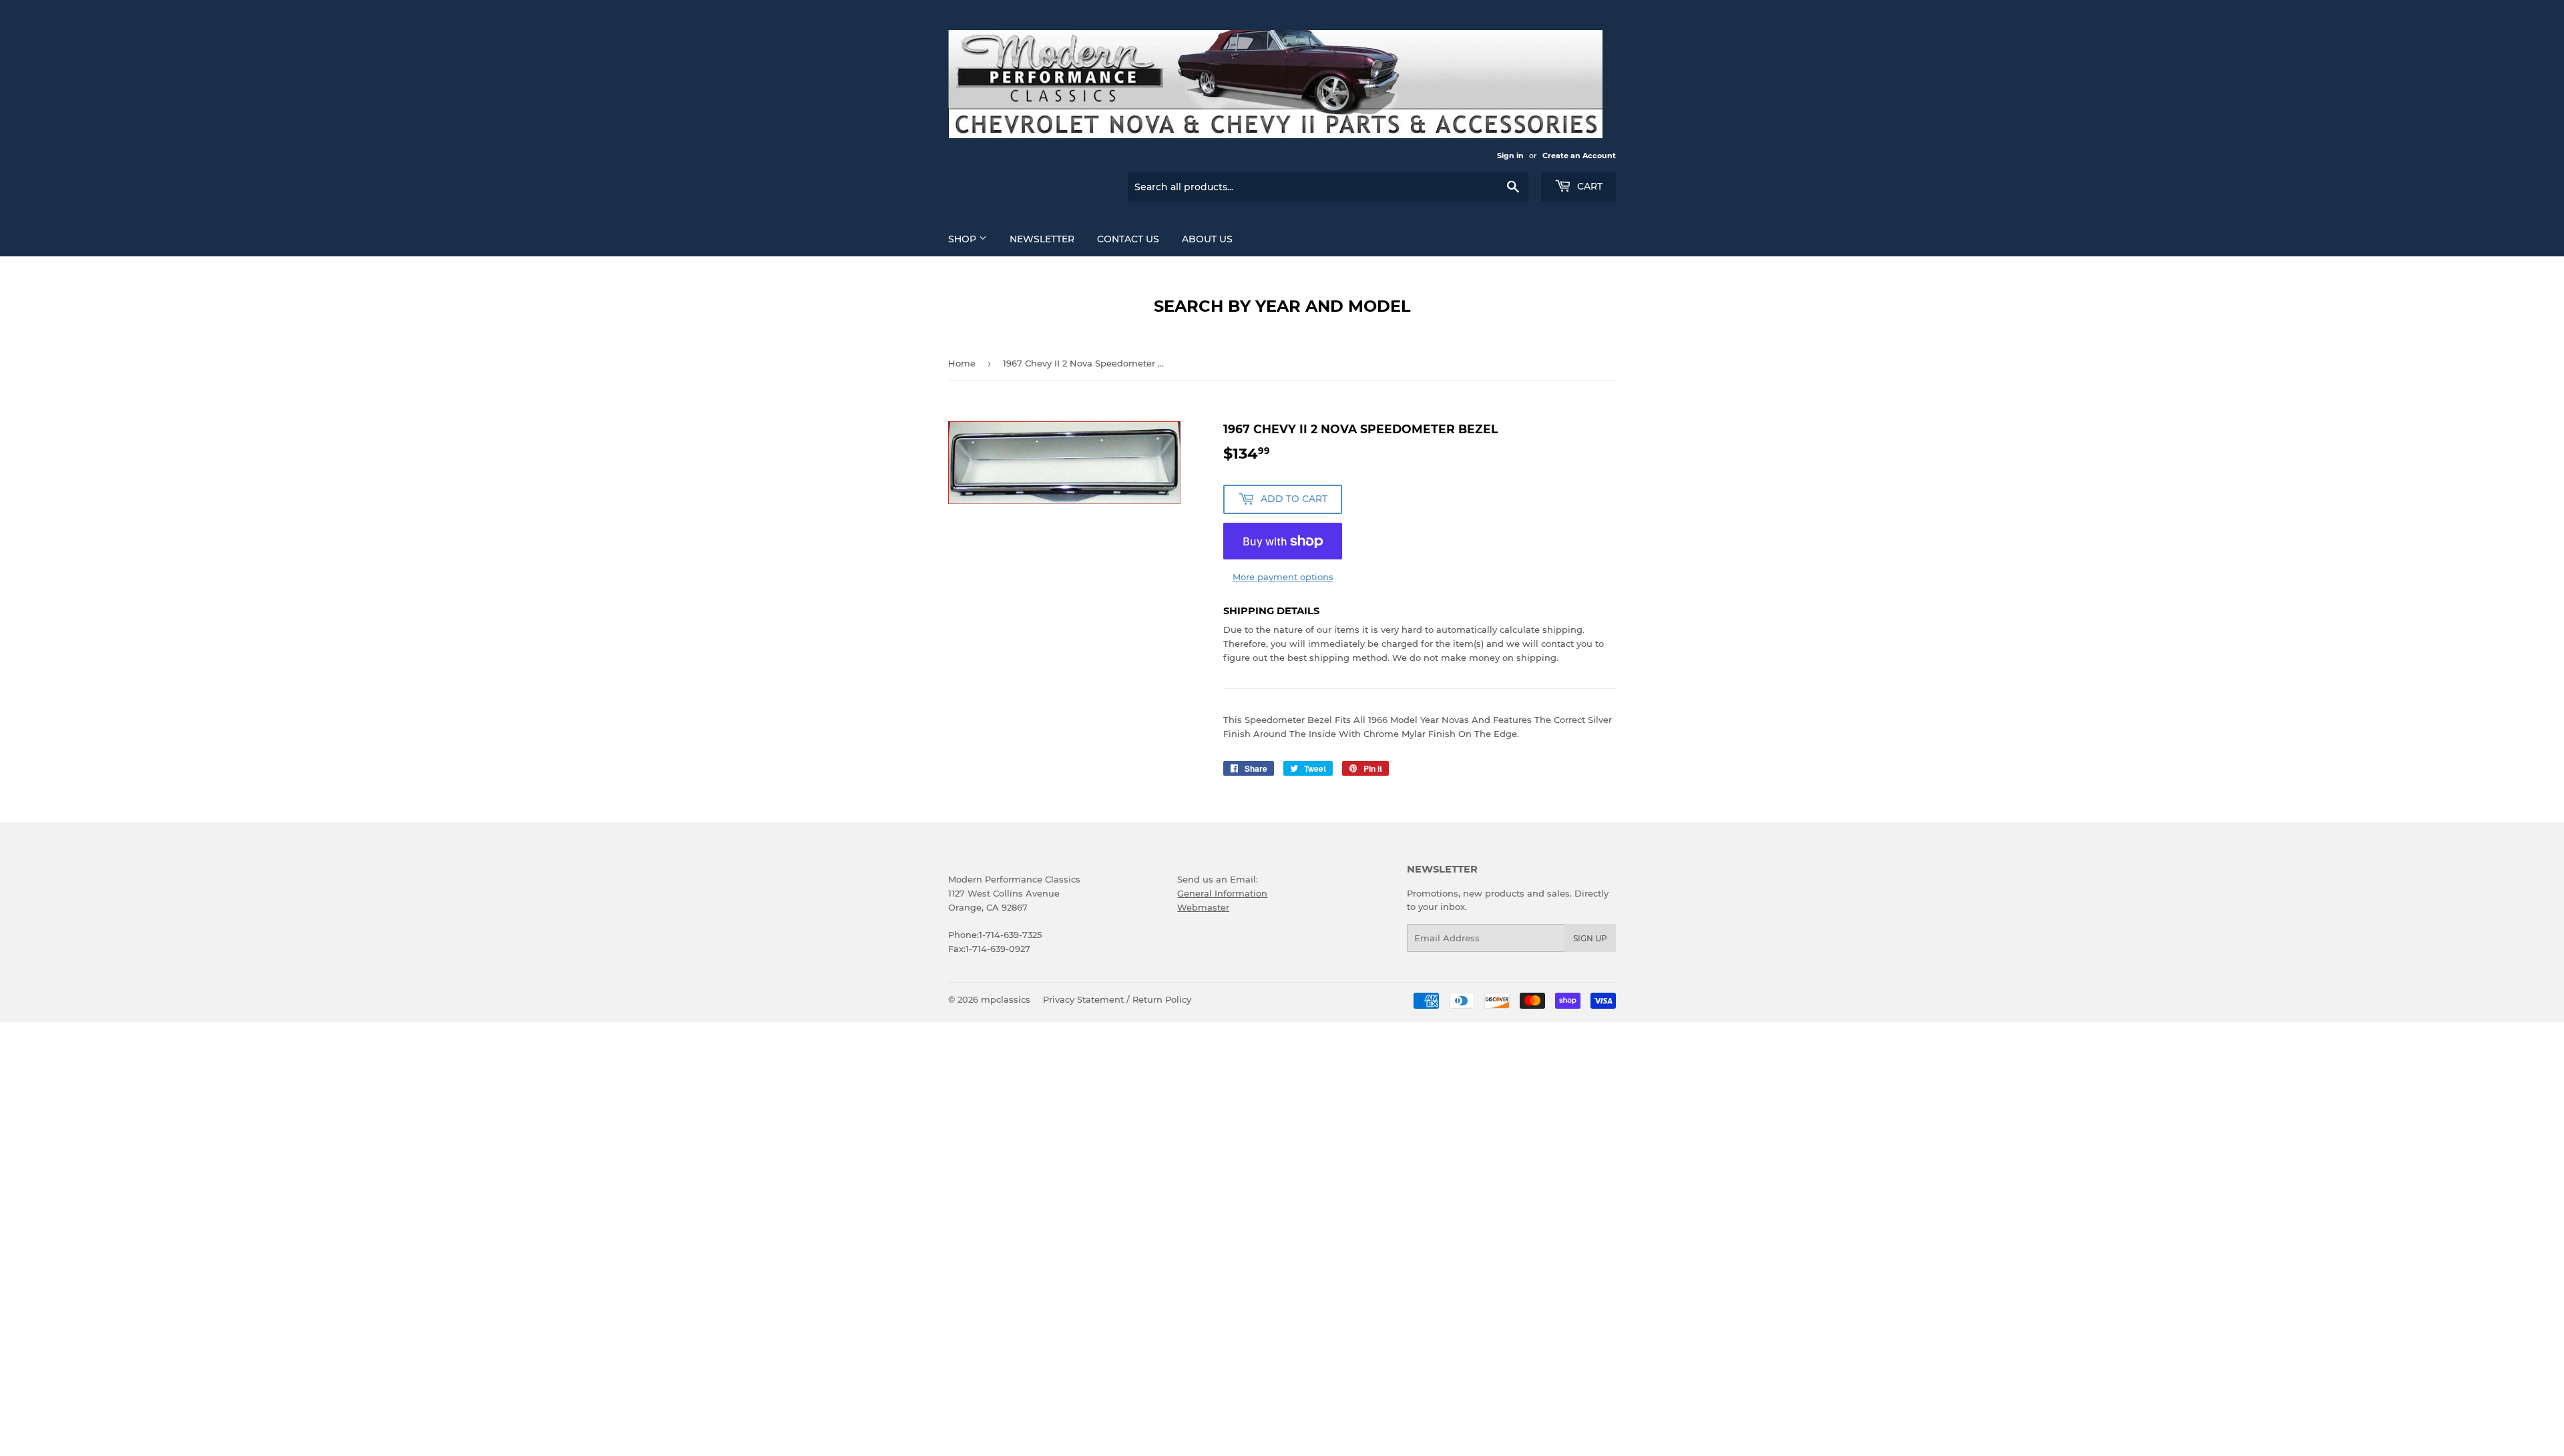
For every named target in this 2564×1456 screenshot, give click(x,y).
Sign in (1510, 156)
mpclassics (1006, 999)
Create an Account (1579, 156)
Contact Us (1128, 239)
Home (962, 363)
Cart (1588, 186)
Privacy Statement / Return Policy (1117, 999)
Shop (964, 239)
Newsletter (1042, 239)
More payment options (1283, 577)
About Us (1207, 239)
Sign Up (1590, 938)
